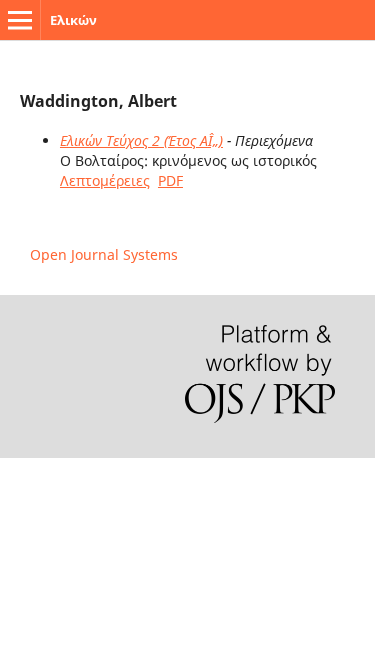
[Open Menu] (20, 20)
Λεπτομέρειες (105, 180)
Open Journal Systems (104, 254)
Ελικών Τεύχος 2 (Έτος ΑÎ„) (141, 140)
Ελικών (73, 20)
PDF (170, 180)
